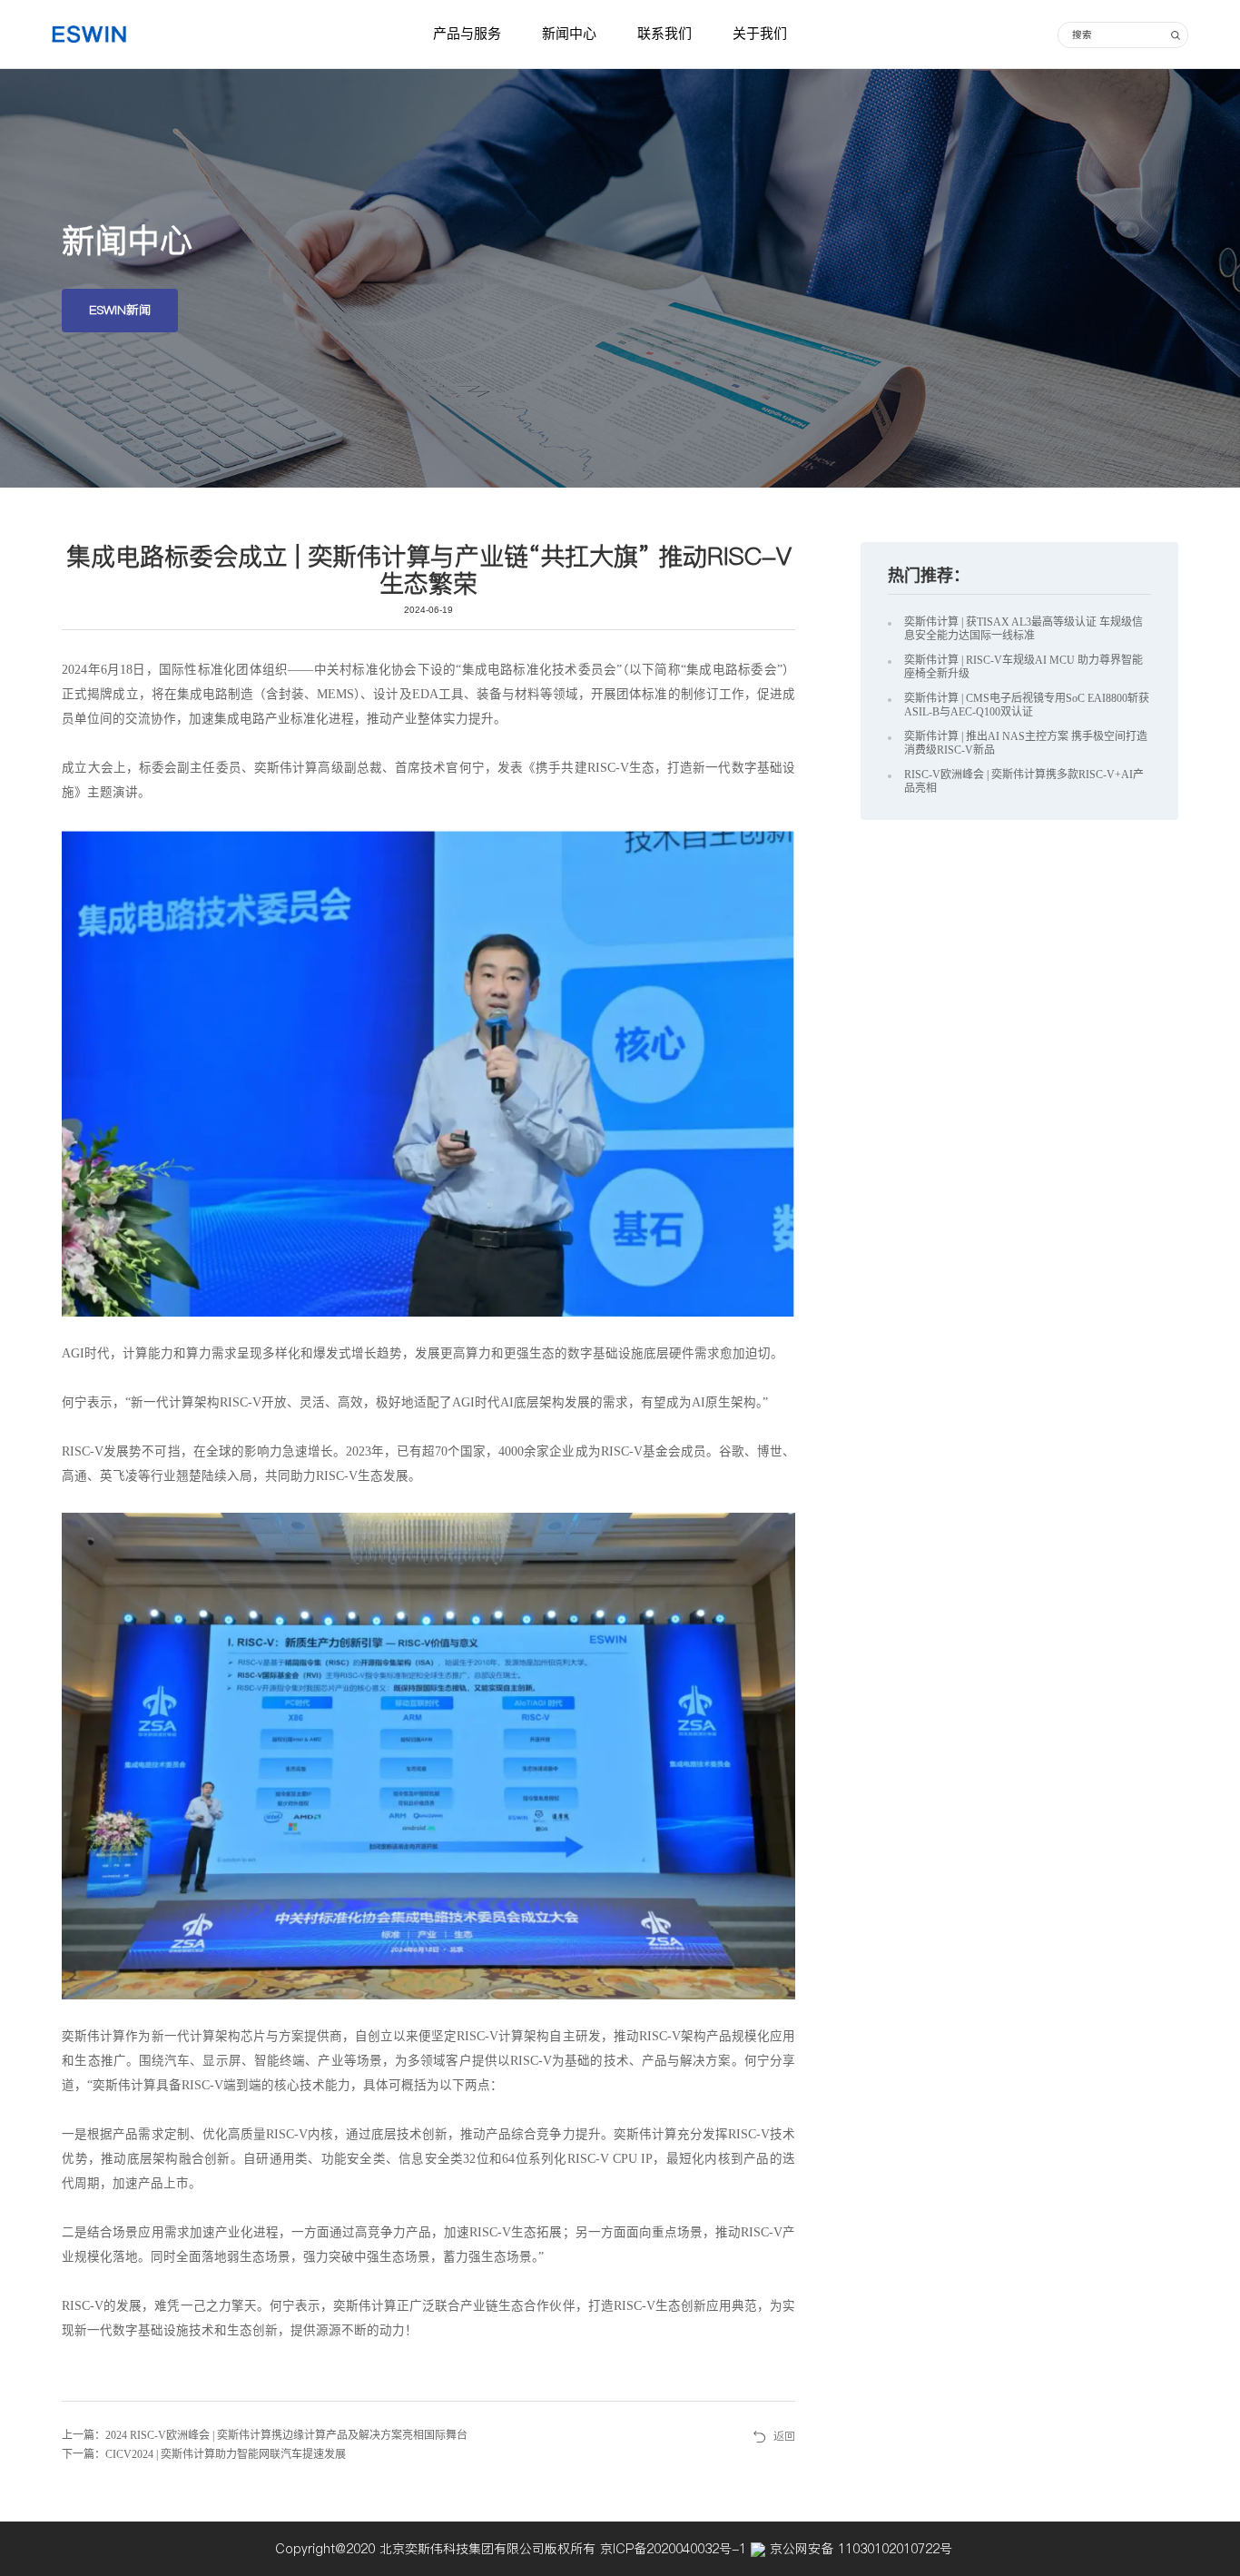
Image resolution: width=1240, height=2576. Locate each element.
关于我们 (760, 34)
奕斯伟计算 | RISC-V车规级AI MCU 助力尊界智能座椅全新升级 (1023, 667)
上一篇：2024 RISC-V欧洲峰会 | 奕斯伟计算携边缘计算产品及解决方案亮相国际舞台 (265, 2435)
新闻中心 (569, 34)
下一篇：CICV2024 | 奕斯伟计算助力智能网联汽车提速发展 (204, 2454)
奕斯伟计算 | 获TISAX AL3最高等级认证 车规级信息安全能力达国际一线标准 (1023, 629)
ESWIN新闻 (120, 310)
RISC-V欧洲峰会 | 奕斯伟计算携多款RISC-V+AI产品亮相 (1024, 781)
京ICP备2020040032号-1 (675, 2549)
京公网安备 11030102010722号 (859, 2549)
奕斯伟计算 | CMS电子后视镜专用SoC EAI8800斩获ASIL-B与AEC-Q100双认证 (1027, 705)
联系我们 (664, 34)
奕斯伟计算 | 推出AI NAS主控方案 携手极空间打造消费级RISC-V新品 (1026, 743)
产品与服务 (467, 34)
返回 (784, 2436)
